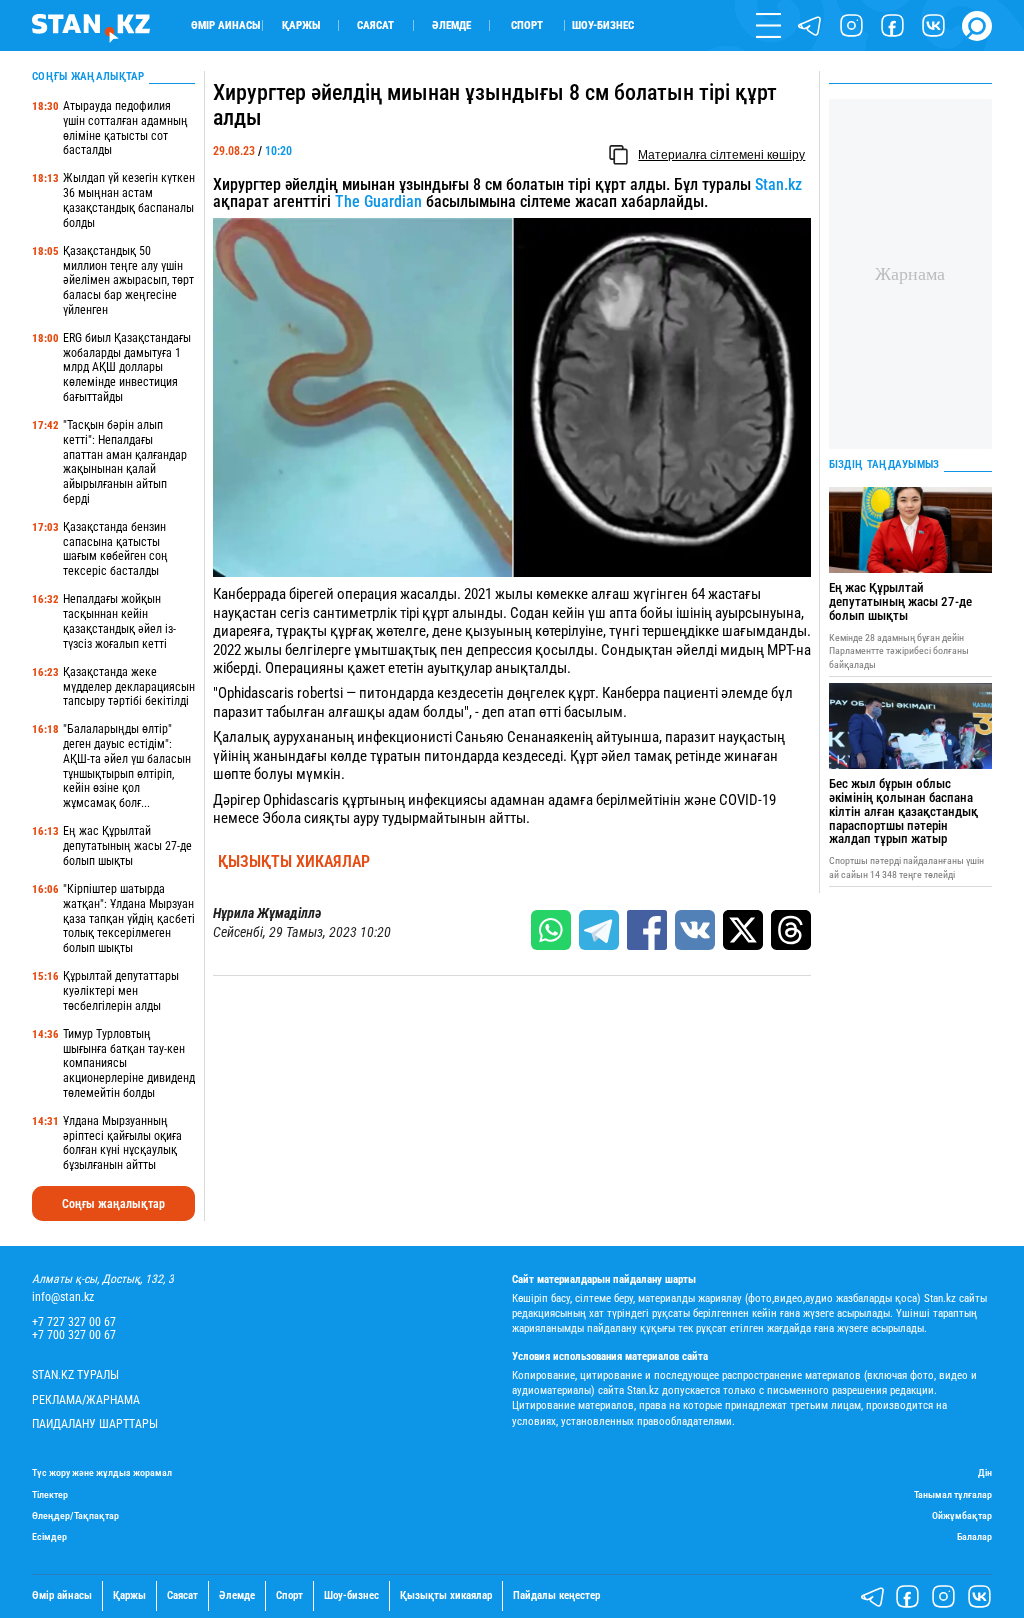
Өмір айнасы (225, 25)
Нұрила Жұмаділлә (267, 913)
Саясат (375, 25)
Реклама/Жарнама (86, 1400)
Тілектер (50, 1494)
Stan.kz (778, 184)
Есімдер (49, 1536)
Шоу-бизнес (603, 25)
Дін (985, 1472)
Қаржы (301, 25)
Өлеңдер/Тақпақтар (75, 1515)
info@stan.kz (63, 1297)
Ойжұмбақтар (962, 1515)
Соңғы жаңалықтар (113, 1204)
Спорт (527, 25)
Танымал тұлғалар (953, 1494)
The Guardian (378, 201)
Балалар (974, 1536)
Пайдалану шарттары (95, 1424)
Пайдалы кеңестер (556, 1596)
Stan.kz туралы (75, 1375)
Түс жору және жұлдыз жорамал (102, 1472)
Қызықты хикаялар (294, 862)
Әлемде (451, 25)
